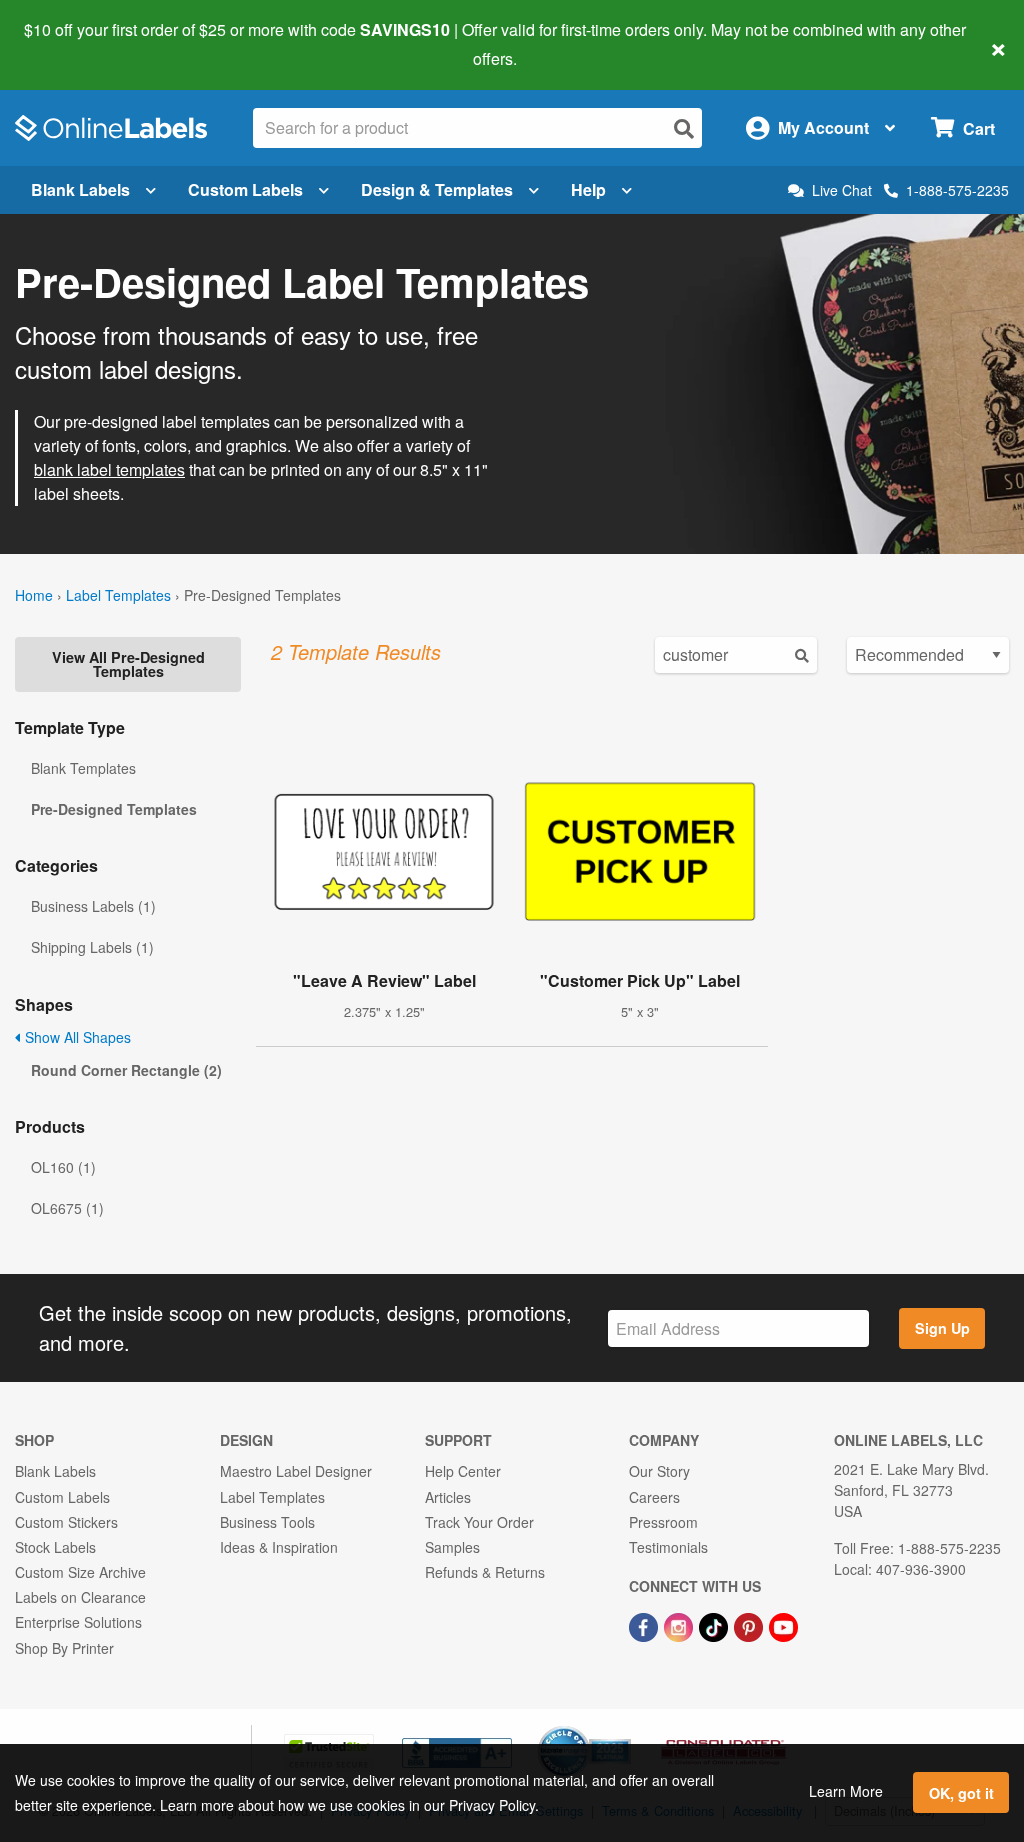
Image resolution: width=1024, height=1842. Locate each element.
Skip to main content (72, 44)
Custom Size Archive (80, 1572)
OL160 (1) (63, 1167)
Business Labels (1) (93, 906)
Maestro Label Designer (296, 1471)
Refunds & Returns (485, 1572)
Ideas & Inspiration (279, 1547)
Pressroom (663, 1522)
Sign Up (942, 1328)
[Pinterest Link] (750, 1625)
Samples (452, 1547)
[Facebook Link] (645, 1625)
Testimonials (668, 1547)
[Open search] (684, 128)
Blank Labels (80, 189)
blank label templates (109, 469)
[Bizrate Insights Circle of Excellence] (624, 1728)
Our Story (659, 1471)
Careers (654, 1497)
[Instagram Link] (680, 1625)
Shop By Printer (64, 1648)
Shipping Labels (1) (92, 947)
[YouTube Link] (783, 1625)
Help (588, 189)
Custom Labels (245, 189)
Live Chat (842, 190)
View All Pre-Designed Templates (128, 664)
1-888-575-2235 (957, 190)
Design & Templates (437, 189)
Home (34, 595)
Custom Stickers (66, 1522)
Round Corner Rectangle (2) (126, 1070)
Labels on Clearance (80, 1597)
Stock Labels (55, 1547)
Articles (448, 1497)
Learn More (846, 1791)
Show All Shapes (76, 1037)
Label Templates (118, 595)
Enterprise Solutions (78, 1622)
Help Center (463, 1471)
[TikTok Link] (715, 1625)
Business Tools (267, 1522)
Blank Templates (83, 768)
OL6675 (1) (67, 1208)
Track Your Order (479, 1522)
